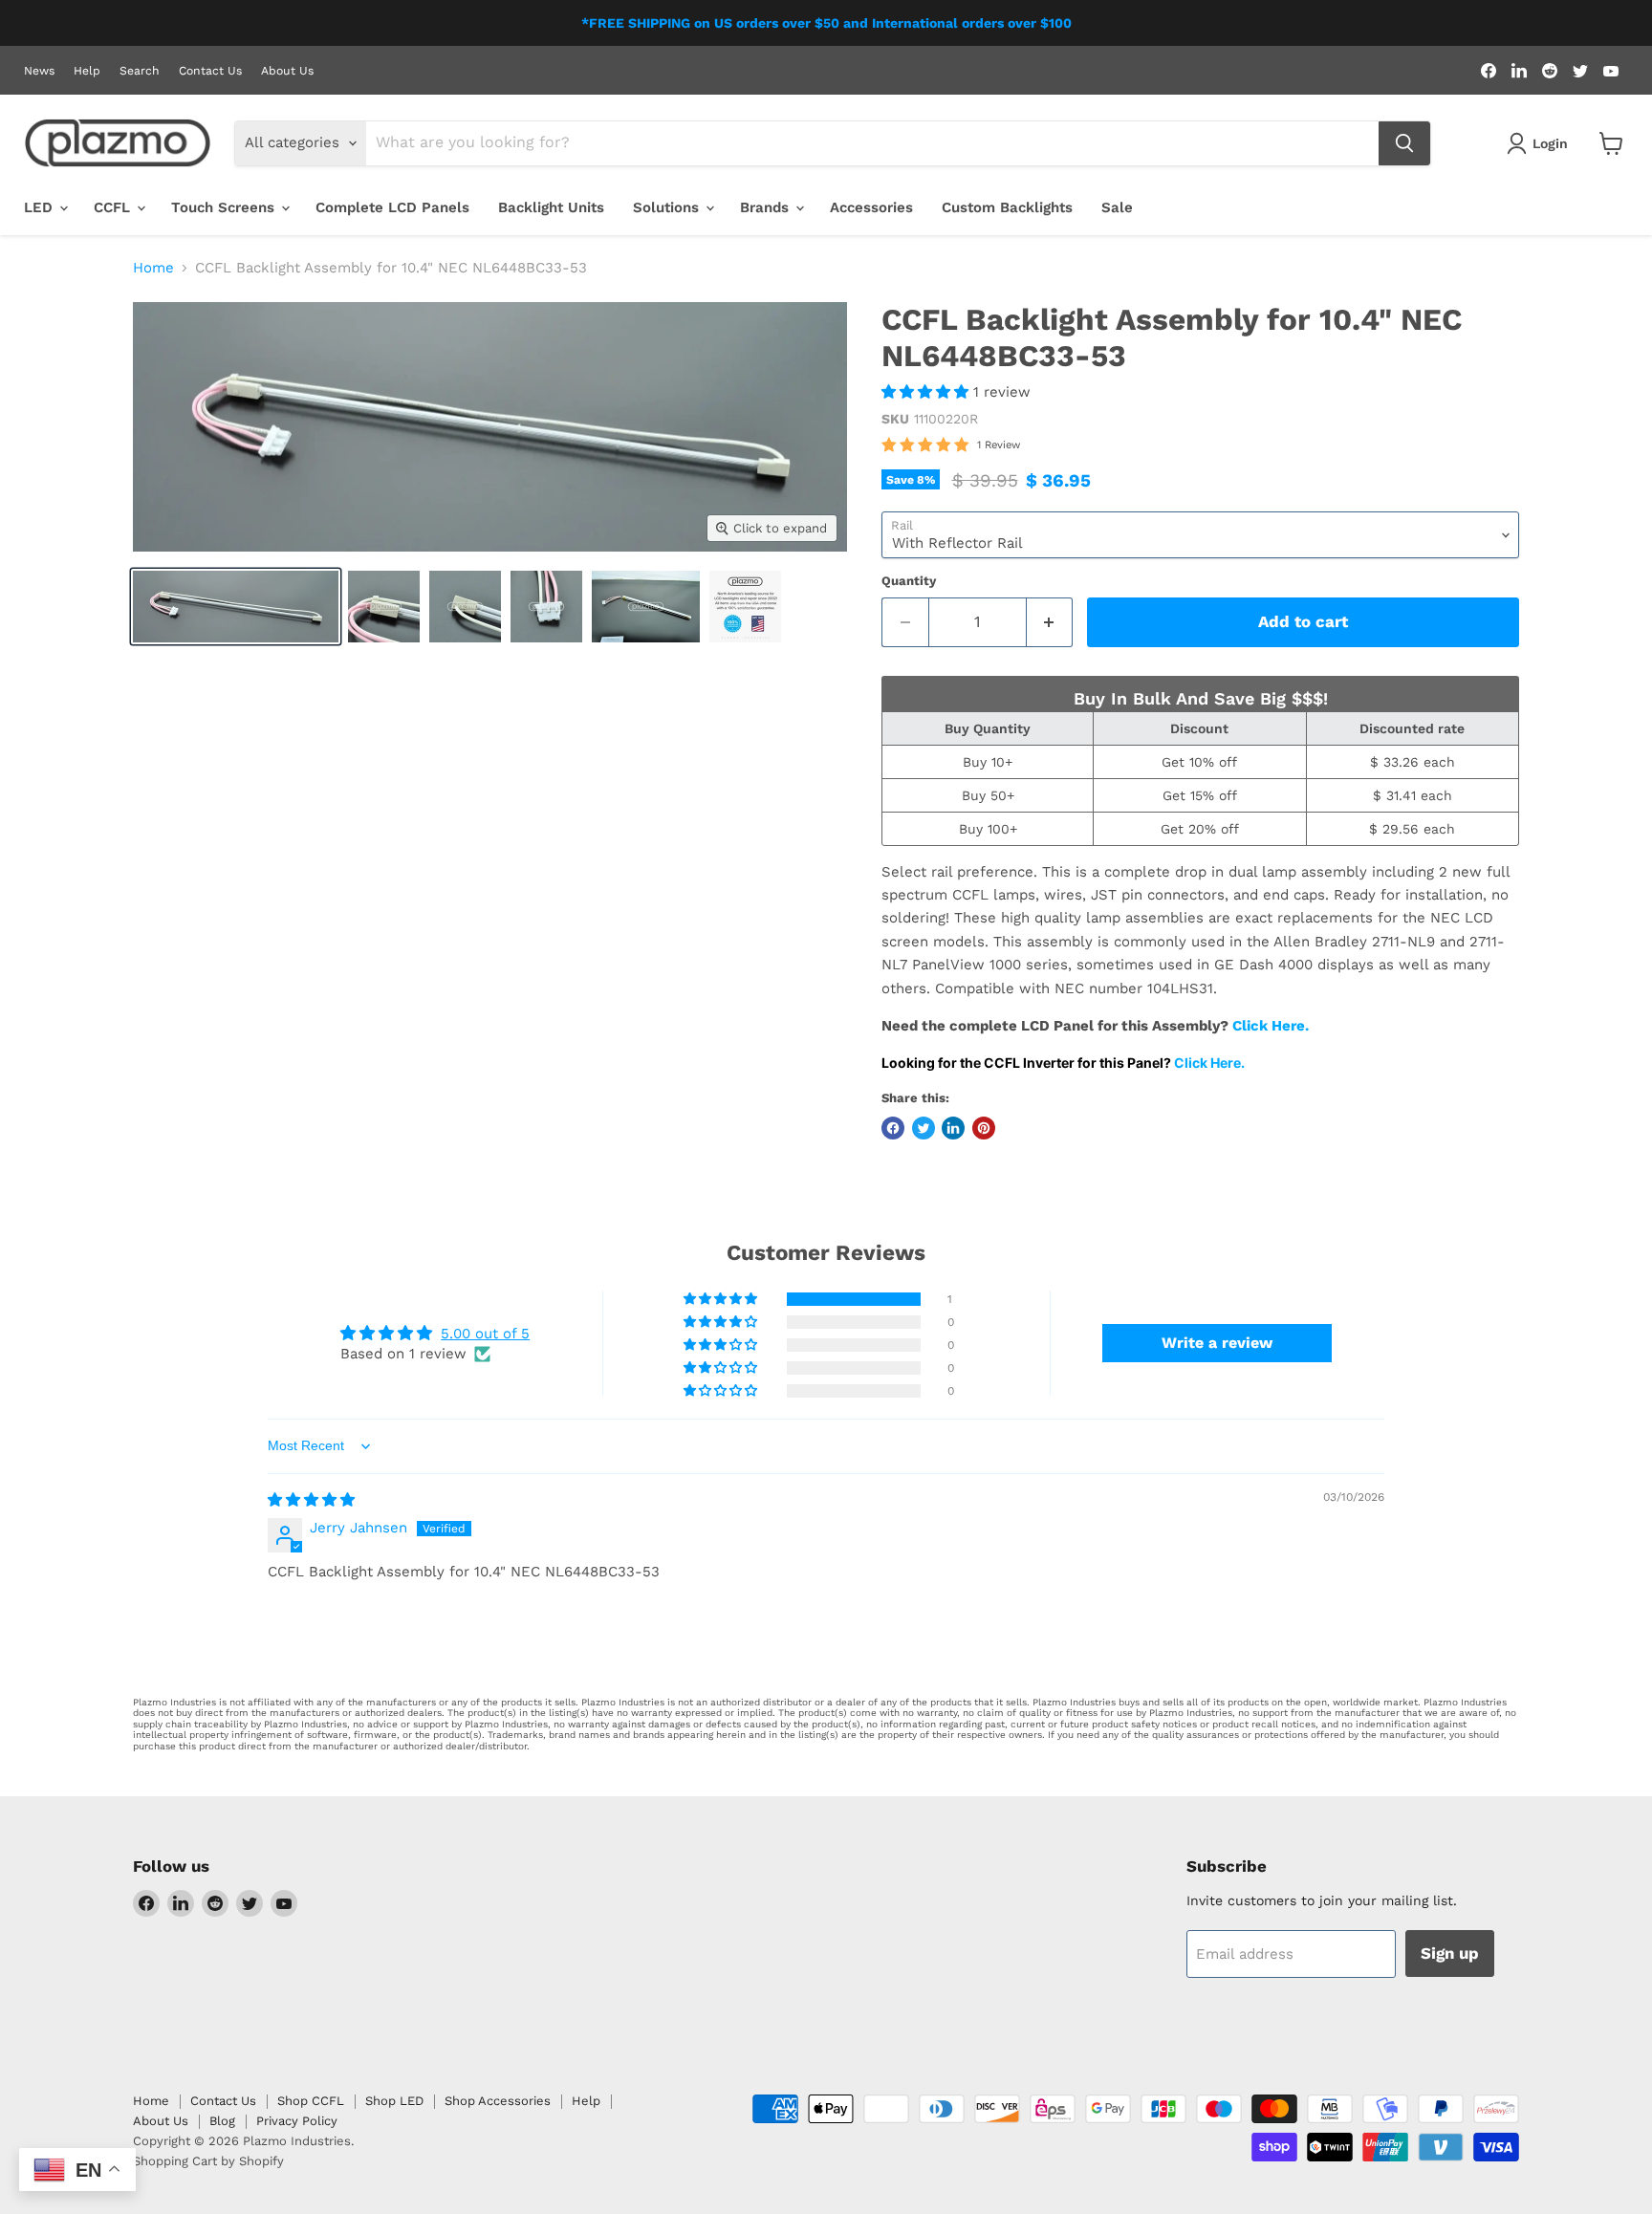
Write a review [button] (1217, 1343)
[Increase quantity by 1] (1050, 622)
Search (140, 71)
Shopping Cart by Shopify (208, 2161)
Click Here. (1272, 1026)
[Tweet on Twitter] (924, 1128)
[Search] (1404, 143)
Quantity (909, 581)
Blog (222, 2121)
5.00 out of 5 (485, 1334)
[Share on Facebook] (893, 1128)
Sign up (1450, 1953)
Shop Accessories (498, 2101)
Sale (1117, 207)
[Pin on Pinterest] (984, 1128)
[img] (311, 1500)
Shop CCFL (311, 2101)
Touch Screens (225, 207)
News (39, 71)
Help (87, 71)
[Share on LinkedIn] (953, 1128)
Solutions (668, 207)
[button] (927, 392)
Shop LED (394, 2101)
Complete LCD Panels (392, 207)
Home (153, 268)
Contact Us (210, 71)
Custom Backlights (1007, 207)
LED (41, 207)
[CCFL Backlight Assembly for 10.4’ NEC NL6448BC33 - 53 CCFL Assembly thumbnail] (745, 607)
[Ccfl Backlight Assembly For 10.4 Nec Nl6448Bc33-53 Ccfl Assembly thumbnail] (236, 607)
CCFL (114, 207)
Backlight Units (551, 207)
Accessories (871, 207)
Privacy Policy (297, 2121)
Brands (767, 207)
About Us (287, 71)
